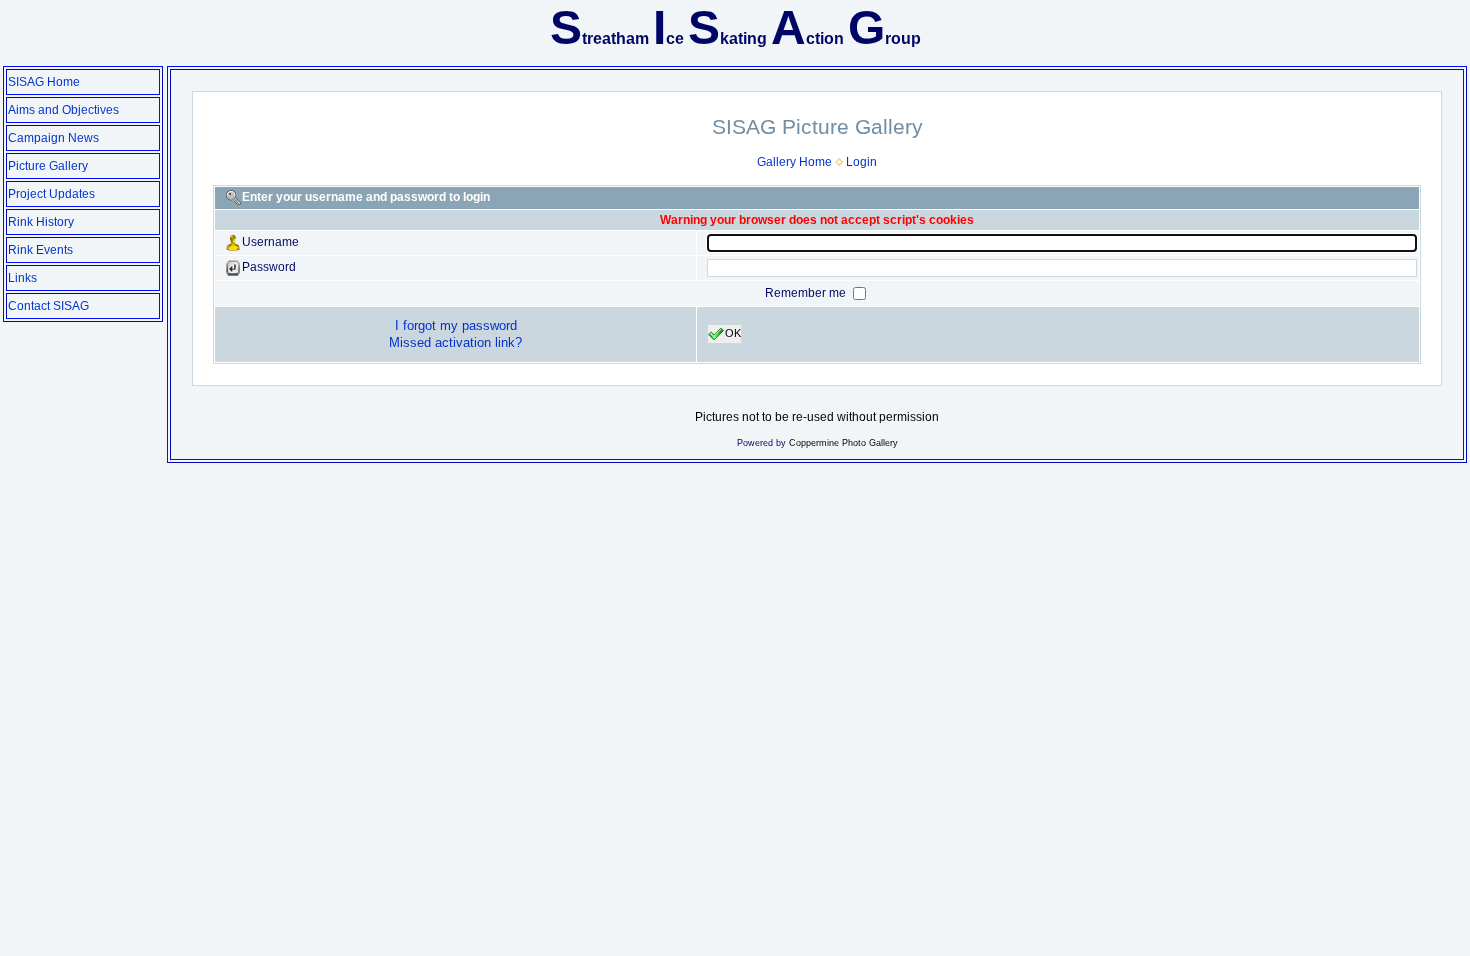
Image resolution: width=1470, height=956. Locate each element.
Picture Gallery (48, 166)
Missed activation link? (455, 342)
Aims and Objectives (63, 110)
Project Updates (51, 194)
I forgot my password (456, 325)
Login (861, 162)
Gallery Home (794, 162)
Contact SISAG (48, 306)
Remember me (807, 293)
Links (22, 278)
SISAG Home (44, 82)
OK (733, 333)
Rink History (41, 222)
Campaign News (53, 138)
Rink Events (40, 250)
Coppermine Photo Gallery (843, 443)
